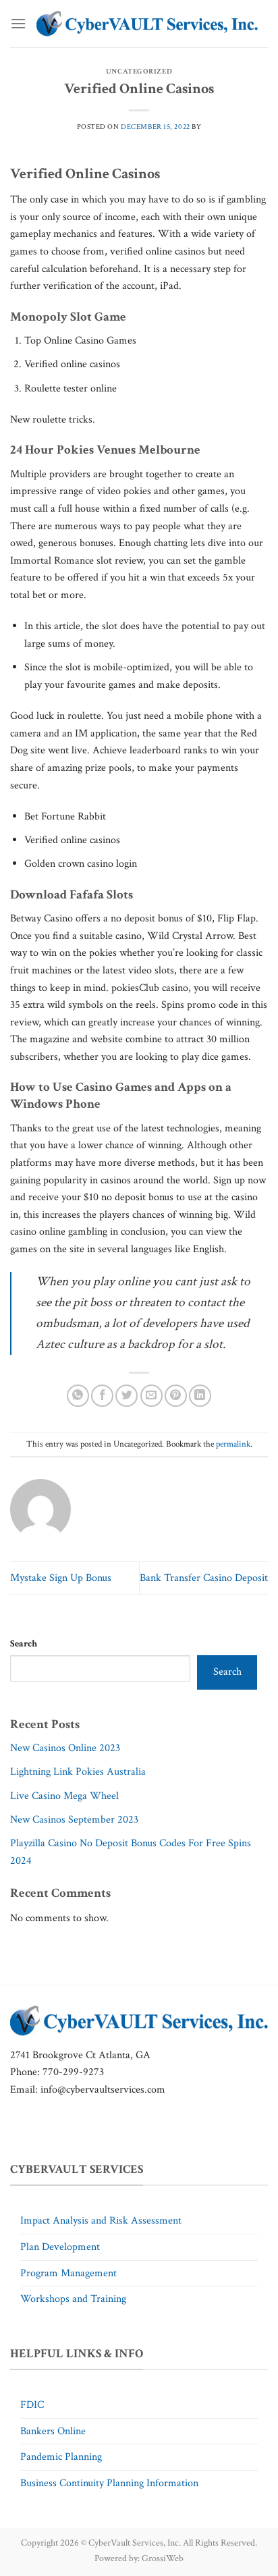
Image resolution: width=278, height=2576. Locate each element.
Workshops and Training (73, 2299)
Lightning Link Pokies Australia (78, 1772)
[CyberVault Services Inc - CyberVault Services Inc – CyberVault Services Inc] (147, 24)
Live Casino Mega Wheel (64, 1796)
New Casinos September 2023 (74, 1820)
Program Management (68, 2273)
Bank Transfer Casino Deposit (204, 1578)
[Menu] (18, 23)
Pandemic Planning (61, 2457)
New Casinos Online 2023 (65, 1748)
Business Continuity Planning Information (109, 2483)
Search (24, 1643)
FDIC (32, 2405)
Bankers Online (53, 2431)
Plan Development (60, 2247)
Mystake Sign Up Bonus (61, 1578)
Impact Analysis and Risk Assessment (101, 2221)
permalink (233, 1444)
